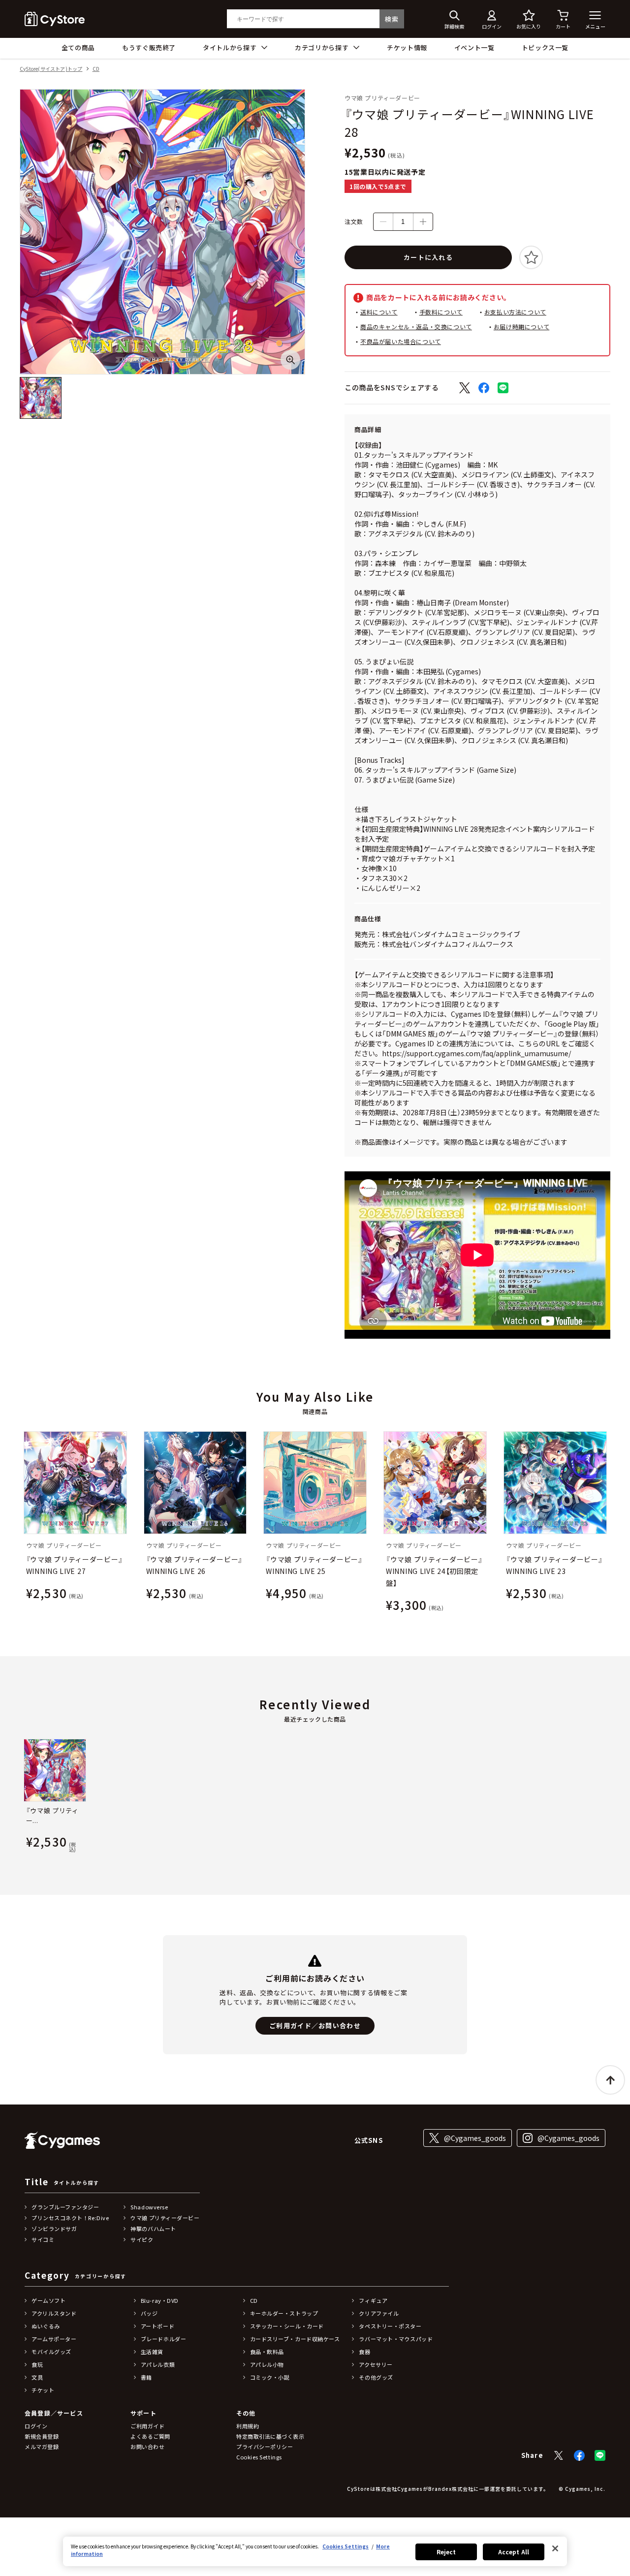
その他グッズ (376, 2377)
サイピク (142, 2239)
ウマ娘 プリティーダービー (165, 2218)
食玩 (37, 2364)
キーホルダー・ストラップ (284, 2313)
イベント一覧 (474, 47)
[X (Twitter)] (559, 2455)
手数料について (441, 312)
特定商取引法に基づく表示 (270, 2436)
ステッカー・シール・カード (287, 2326)
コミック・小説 (270, 2377)
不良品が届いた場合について (401, 341)
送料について (379, 312)
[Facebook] (579, 2455)
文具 (37, 2377)
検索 (392, 19)
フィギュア (373, 2300)
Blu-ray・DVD (160, 2300)
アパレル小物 (267, 2364)
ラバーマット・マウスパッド (396, 2339)
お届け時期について (521, 327)
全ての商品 (78, 47)
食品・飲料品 (267, 2352)
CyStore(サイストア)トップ (51, 69)
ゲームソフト (48, 2300)
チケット (43, 2390)
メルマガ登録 (42, 2447)
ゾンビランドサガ (54, 2229)
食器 (364, 2352)
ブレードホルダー (163, 2339)
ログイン (36, 2426)
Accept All (514, 2552)
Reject (446, 2552)
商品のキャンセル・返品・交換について (416, 327)
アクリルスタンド (54, 2313)
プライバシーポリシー (265, 2447)
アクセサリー (376, 2364)
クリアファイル (379, 2313)
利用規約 (248, 2426)
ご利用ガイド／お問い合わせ (315, 2026)
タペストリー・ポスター (390, 2326)
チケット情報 (407, 47)
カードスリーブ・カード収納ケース (295, 2339)
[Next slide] (607, 1524)
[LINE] (600, 2455)
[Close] (555, 2548)
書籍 (146, 2377)
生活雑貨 (152, 2352)
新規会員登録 (42, 2436)
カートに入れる (428, 257)
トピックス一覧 (545, 47)
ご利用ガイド (147, 2426)
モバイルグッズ (51, 2352)
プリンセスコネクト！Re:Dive (70, 2218)
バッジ (149, 2313)
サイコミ (43, 2239)
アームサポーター (54, 2339)
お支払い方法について (515, 312)
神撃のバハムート (153, 2229)
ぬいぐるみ (46, 2326)
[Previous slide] (23, 1524)
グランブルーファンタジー (65, 2207)
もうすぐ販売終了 (149, 47)
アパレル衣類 (158, 2364)
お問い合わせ (147, 2447)
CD (96, 69)
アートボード (157, 2326)
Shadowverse (149, 2207)
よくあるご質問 (150, 2436)
